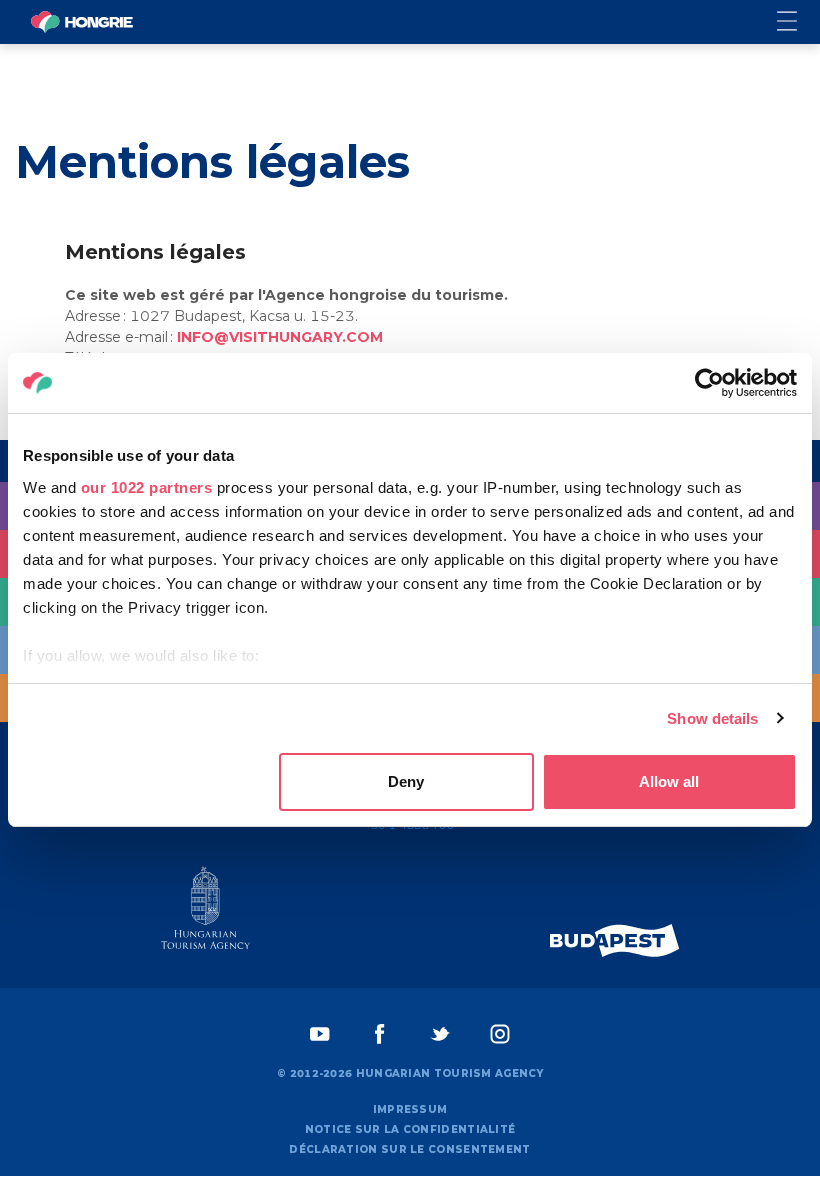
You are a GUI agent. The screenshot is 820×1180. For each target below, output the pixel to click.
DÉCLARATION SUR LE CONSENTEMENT (409, 1149)
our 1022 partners (147, 487)
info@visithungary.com (280, 337)
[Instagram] (500, 1034)
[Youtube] (320, 1034)
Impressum (410, 1109)
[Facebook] (380, 1034)
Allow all (669, 781)
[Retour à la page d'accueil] (82, 22)
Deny (406, 781)
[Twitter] (440, 1034)
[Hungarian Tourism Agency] (205, 912)
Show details (712, 718)
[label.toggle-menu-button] (798, 22)
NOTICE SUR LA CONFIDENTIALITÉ (410, 1129)
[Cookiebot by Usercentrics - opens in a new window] (709, 383)
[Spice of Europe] (615, 940)
